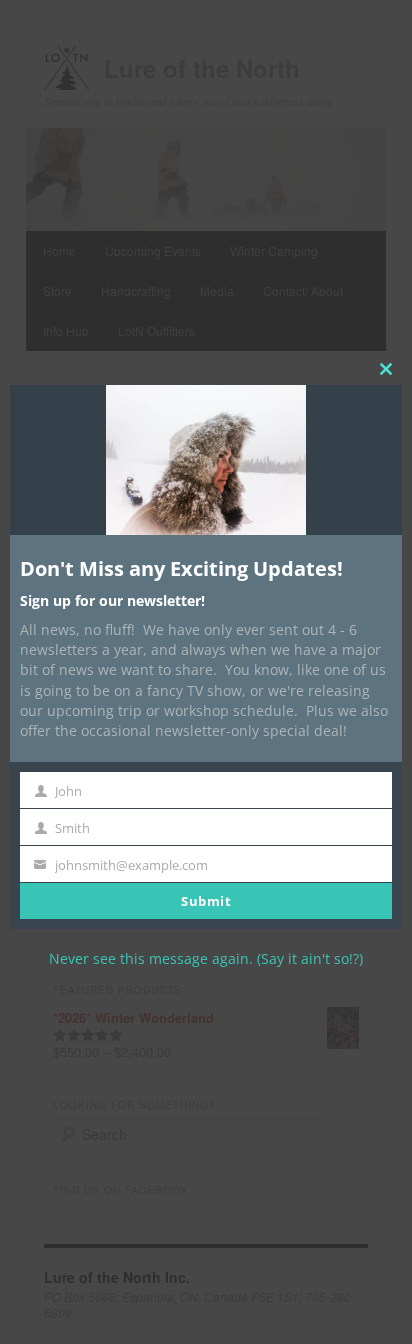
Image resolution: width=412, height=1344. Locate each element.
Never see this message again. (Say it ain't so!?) (206, 958)
